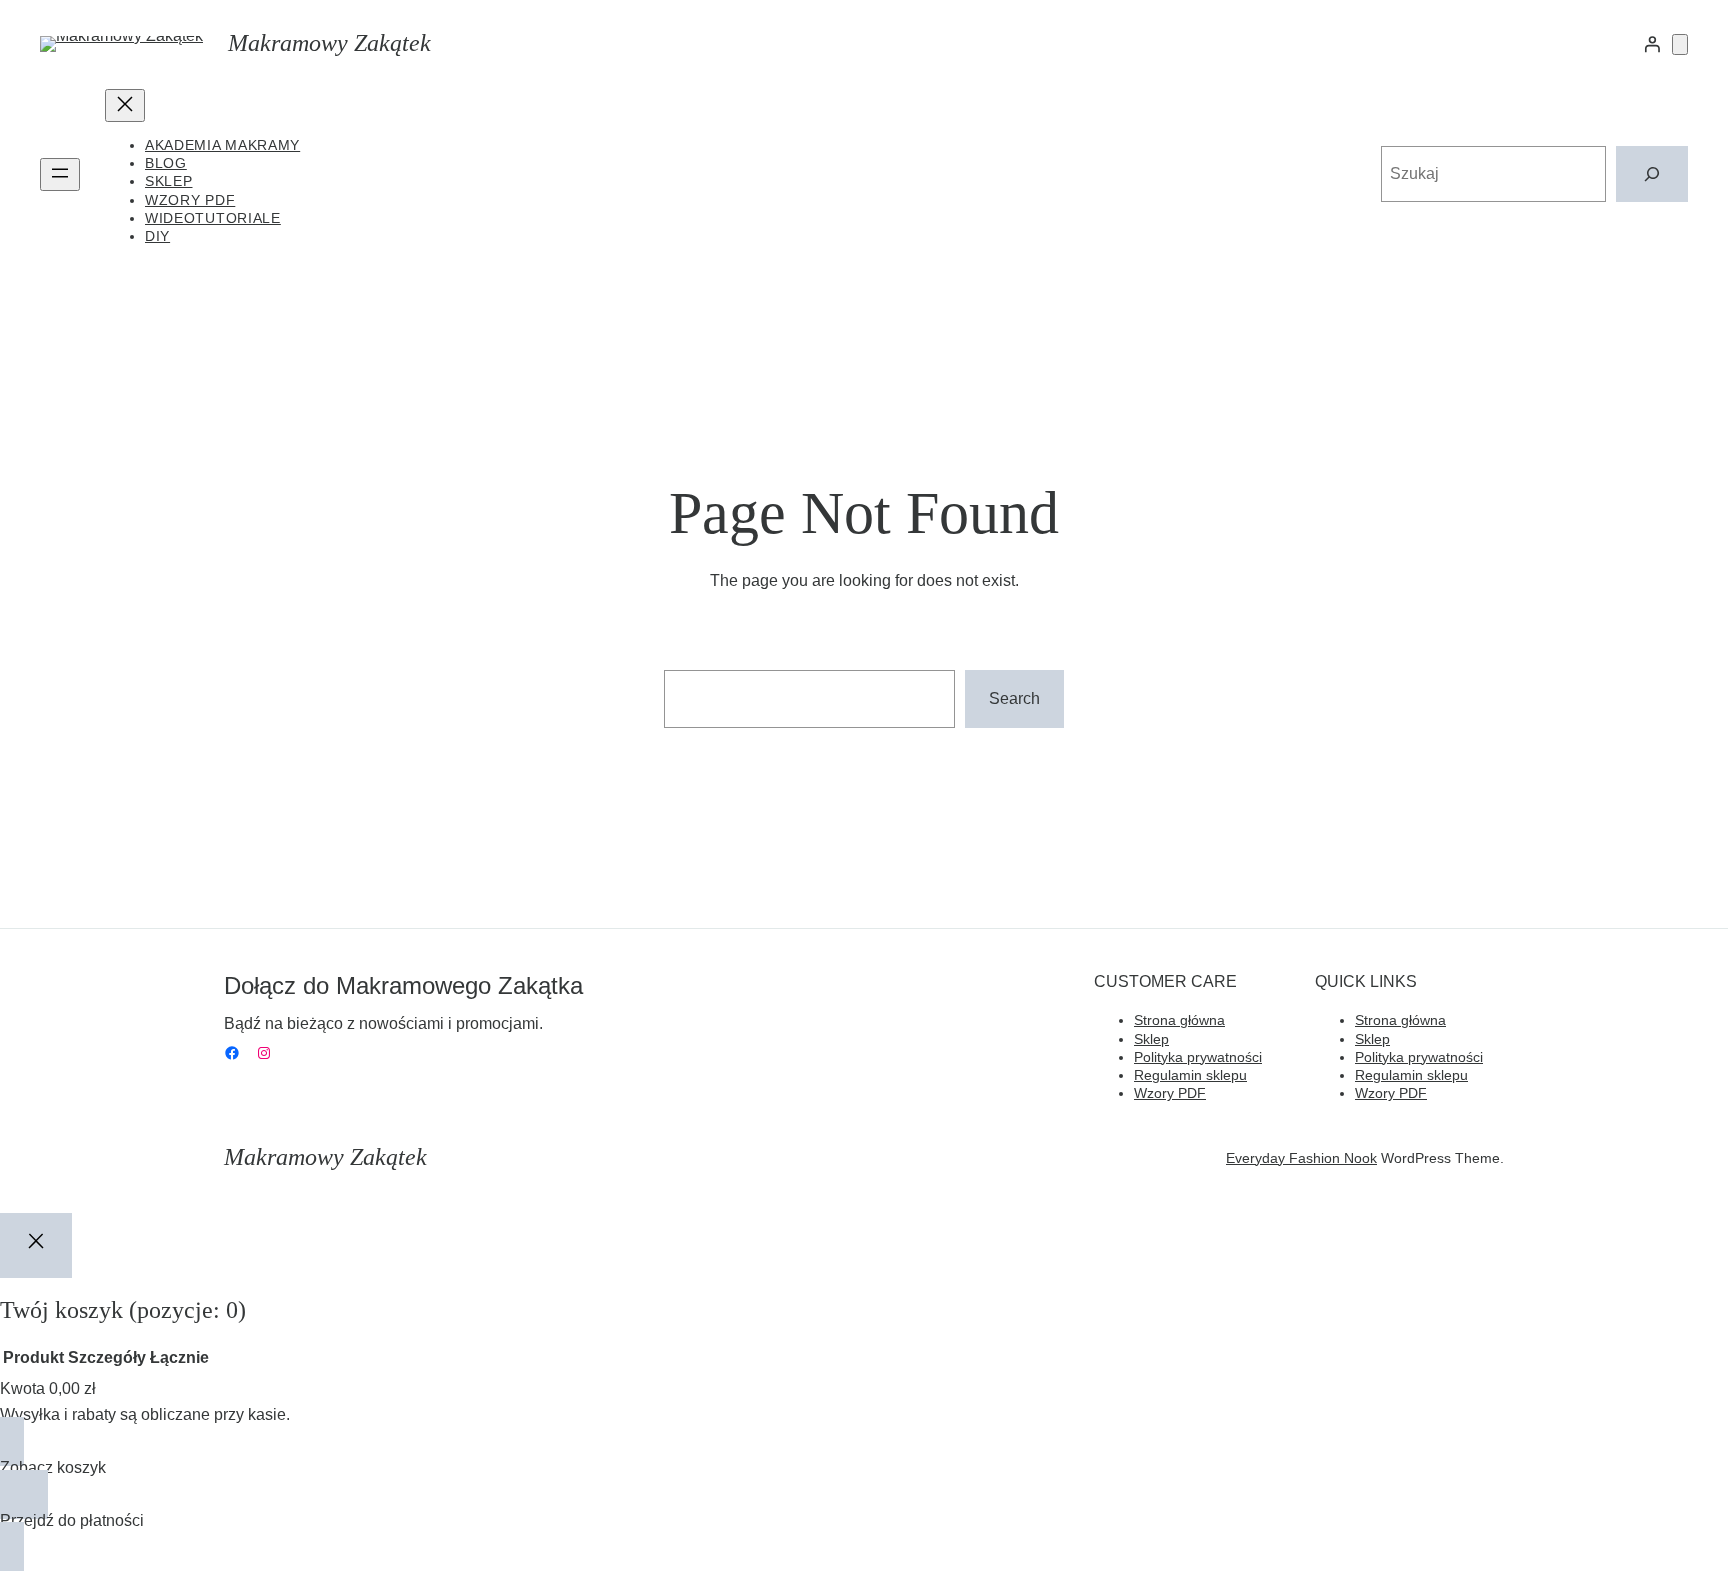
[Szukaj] (1652, 174)
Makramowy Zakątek (329, 43)
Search (1014, 698)
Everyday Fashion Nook (1301, 1158)
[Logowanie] (1652, 44)
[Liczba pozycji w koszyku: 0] (1680, 44)
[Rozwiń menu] (60, 174)
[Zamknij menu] (125, 105)
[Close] (36, 1245)
